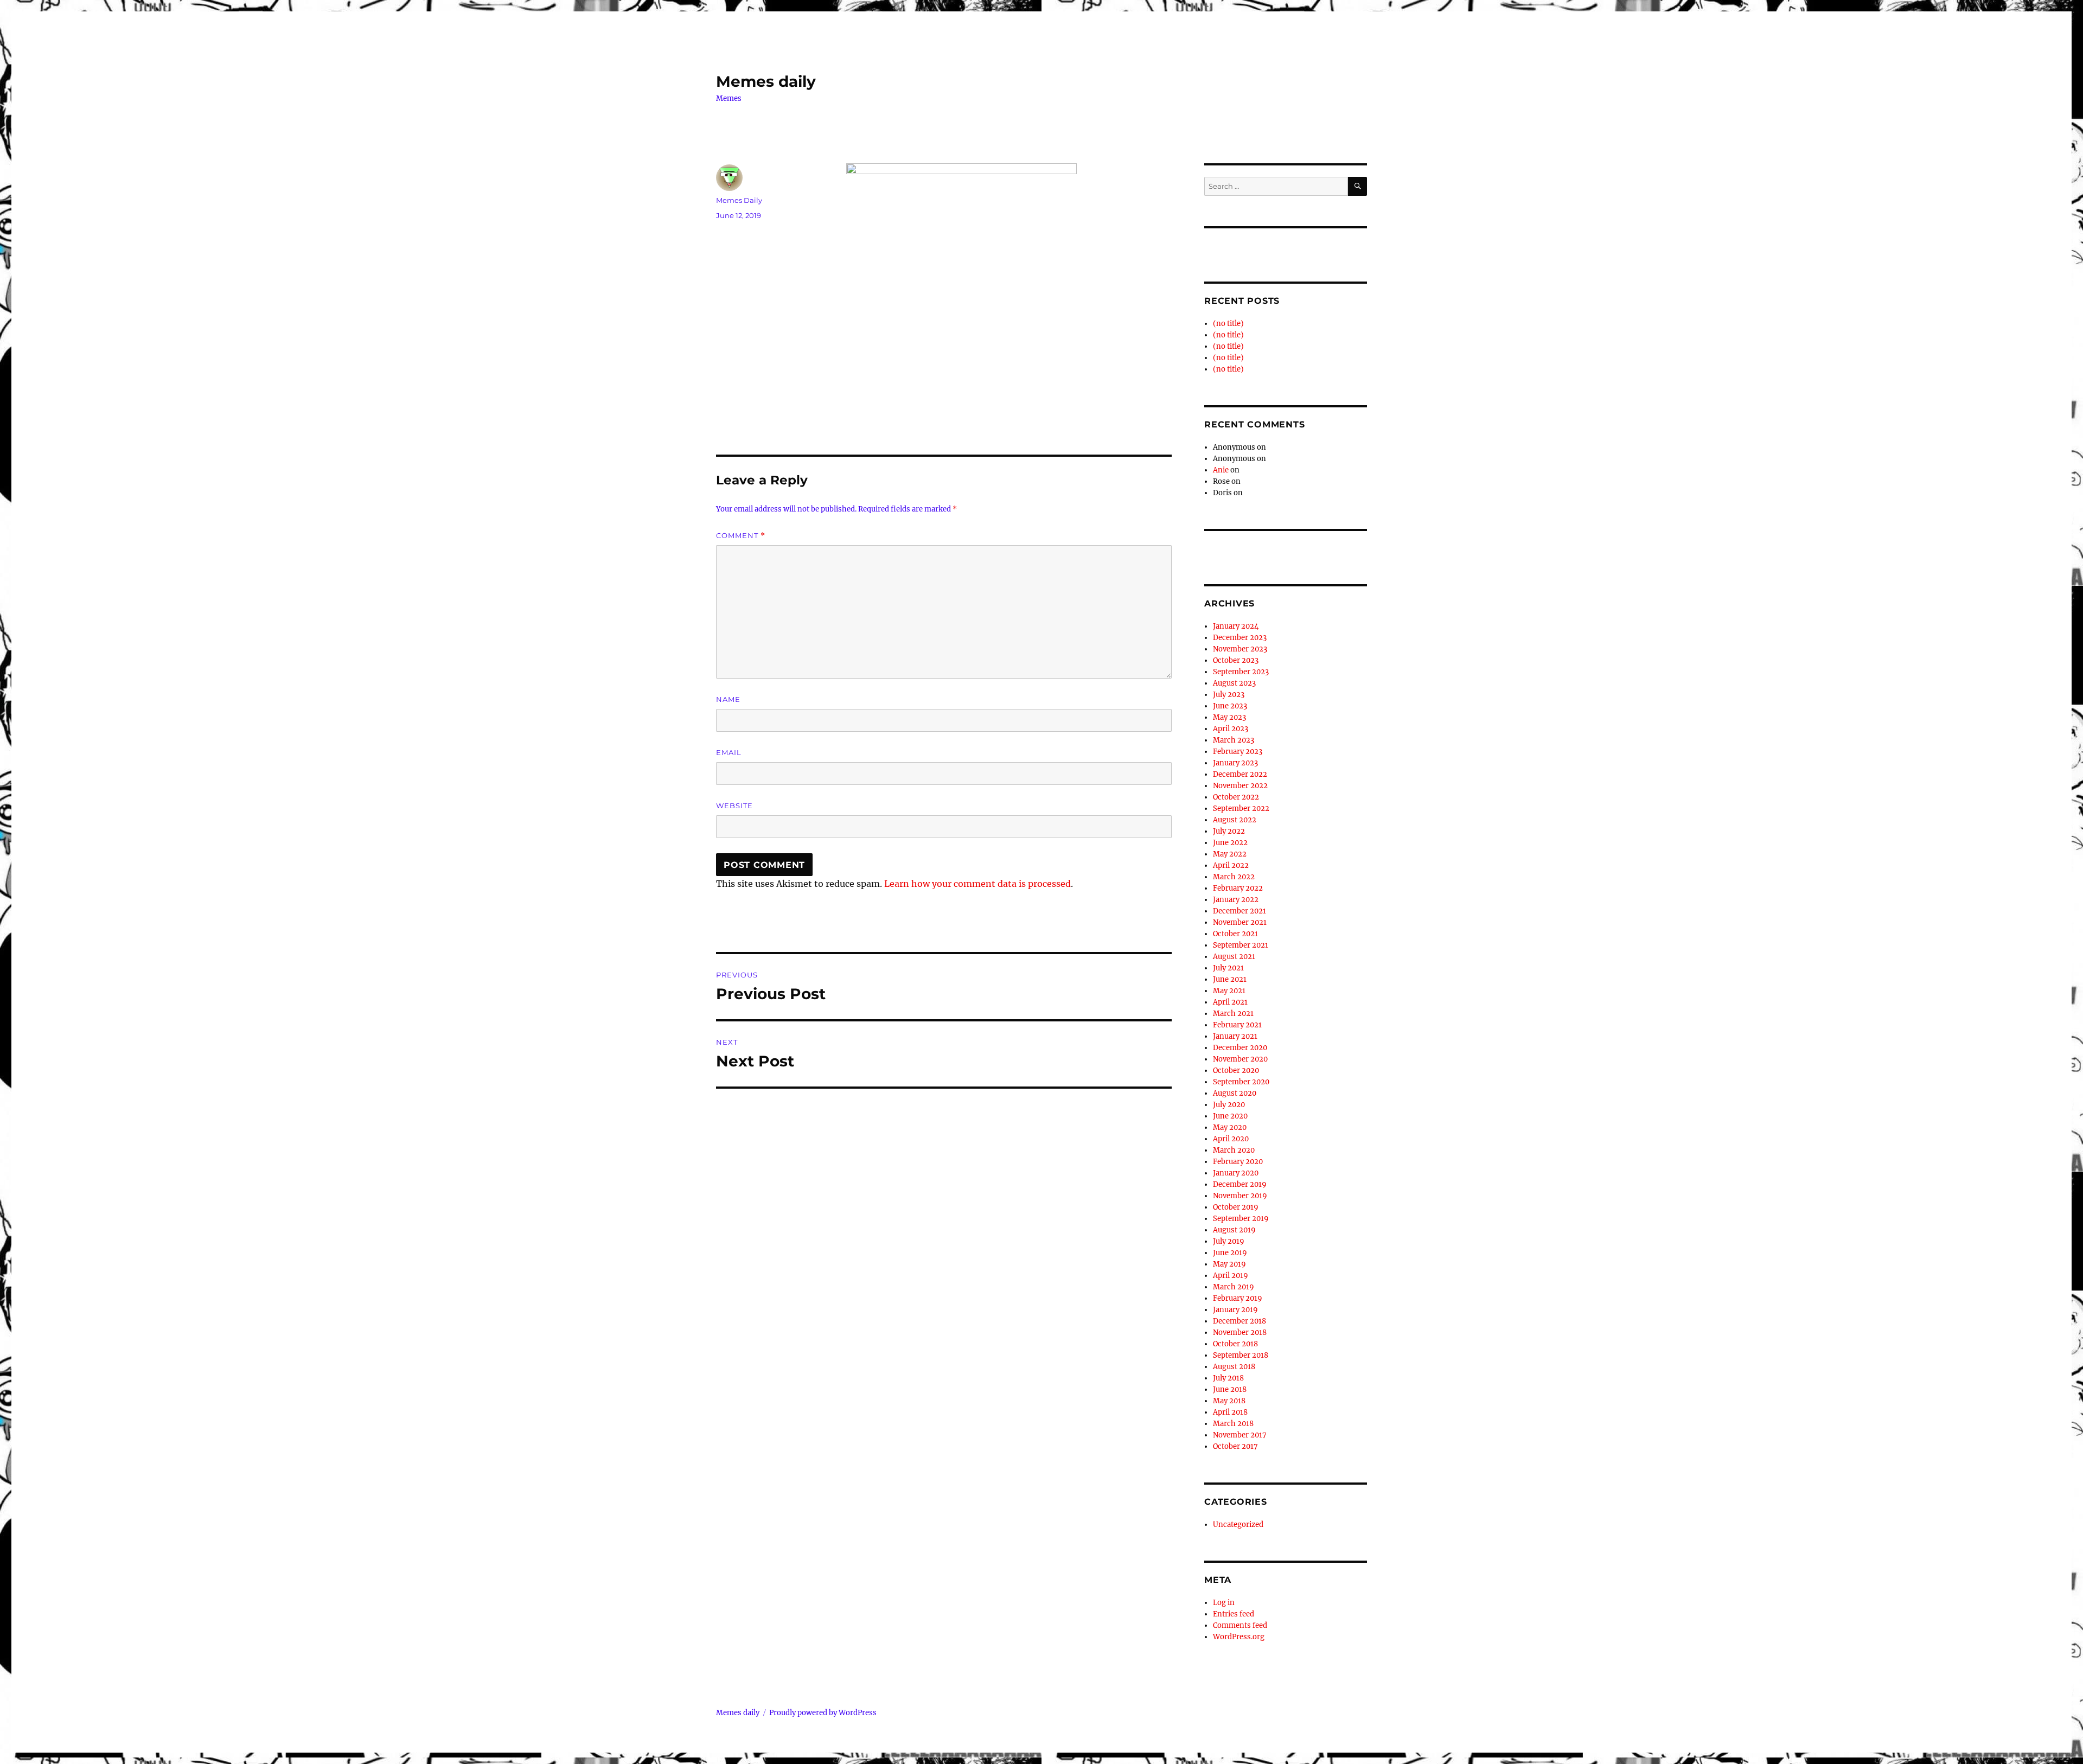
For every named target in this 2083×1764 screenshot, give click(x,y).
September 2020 (1241, 1082)
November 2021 (1240, 922)
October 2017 (1235, 1446)
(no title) (1228, 324)
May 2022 (1230, 854)
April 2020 (1231, 1139)
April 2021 (1230, 1002)
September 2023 (1241, 672)
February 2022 (1238, 888)
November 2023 (1240, 649)
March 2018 (1233, 1424)
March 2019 (1234, 1287)
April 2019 (1231, 1276)
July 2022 (1229, 831)
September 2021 (1241, 945)
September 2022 (1241, 808)
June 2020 (1230, 1116)
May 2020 (1230, 1127)
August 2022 (1235, 820)
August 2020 (1235, 1093)
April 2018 (1230, 1412)
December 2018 (1239, 1321)
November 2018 (1240, 1332)
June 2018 (1230, 1389)
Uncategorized (1238, 1525)
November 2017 (1240, 1435)
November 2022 (1240, 786)
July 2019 (1229, 1241)
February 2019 (1238, 1298)
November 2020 (1240, 1059)
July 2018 (1228, 1378)
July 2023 (1229, 695)
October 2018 (1235, 1344)
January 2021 (1235, 1036)
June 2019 (1230, 1253)
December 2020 (1240, 1048)
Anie (1221, 470)
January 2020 (1236, 1173)
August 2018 (1234, 1367)
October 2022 (1236, 797)
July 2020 (1229, 1105)
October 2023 (1236, 660)
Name (728, 699)
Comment (741, 536)
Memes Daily (739, 200)
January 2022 (1236, 900)
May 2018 (1229, 1401)
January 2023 (1235, 763)
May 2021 (1229, 991)
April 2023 (1231, 729)
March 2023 (1234, 740)
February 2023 (1238, 752)
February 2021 (1237, 1025)
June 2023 (1230, 706)
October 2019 (1236, 1207)
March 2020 (1234, 1150)
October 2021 (1235, 934)
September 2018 (1241, 1355)
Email (729, 752)
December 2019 (1240, 1184)
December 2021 (1239, 911)
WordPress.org (1239, 1637)
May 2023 (1229, 717)
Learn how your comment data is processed (977, 884)
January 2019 (1235, 1310)
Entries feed (1234, 1614)
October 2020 (1236, 1070)
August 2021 (1234, 957)
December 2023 (1240, 638)
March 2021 (1233, 1014)
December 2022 (1240, 774)
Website (734, 806)
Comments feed (1240, 1625)
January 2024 (1236, 626)
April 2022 (1231, 865)
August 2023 (1234, 683)
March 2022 (1234, 877)
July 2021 (1228, 968)
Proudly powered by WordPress (823, 1713)
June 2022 (1230, 843)
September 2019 (1241, 1219)
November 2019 (1240, 1196)
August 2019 (1234, 1230)
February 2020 (1238, 1162)
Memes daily (766, 81)
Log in (1224, 1603)
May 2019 (1229, 1264)
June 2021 (1230, 979)
